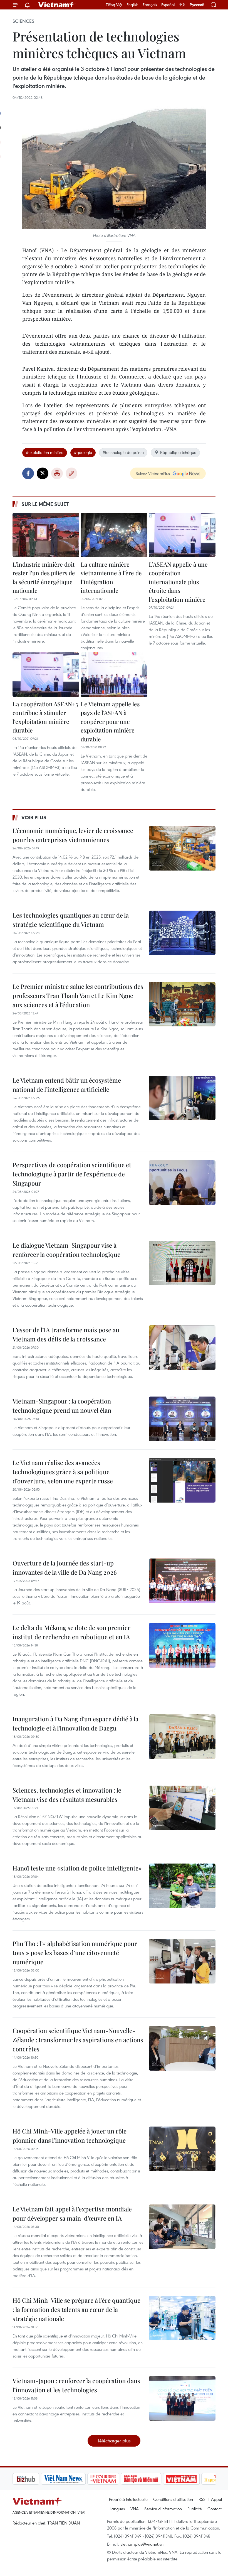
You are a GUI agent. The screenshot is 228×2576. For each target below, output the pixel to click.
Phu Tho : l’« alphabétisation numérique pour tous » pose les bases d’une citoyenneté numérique (75, 1953)
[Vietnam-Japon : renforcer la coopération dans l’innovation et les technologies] (182, 2398)
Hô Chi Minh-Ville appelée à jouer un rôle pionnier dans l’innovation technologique (70, 2136)
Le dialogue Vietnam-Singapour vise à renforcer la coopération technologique (66, 1250)
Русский (197, 5)
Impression (57, 473)
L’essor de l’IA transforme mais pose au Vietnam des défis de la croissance (66, 1334)
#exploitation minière (45, 452)
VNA (135, 2509)
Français (150, 5)
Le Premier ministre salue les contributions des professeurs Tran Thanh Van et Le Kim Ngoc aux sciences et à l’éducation (78, 996)
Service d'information (163, 2509)
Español (168, 5)
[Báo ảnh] (153, 2479)
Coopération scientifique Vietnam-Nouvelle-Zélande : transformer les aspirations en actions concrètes (78, 2040)
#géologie (83, 452)
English (132, 5)
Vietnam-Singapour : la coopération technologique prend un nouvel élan (62, 1406)
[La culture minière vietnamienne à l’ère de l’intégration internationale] (114, 535)
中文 (182, 5)
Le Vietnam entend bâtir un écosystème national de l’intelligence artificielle (67, 1085)
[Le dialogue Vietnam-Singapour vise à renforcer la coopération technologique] (182, 1263)
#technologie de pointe (123, 452)
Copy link (71, 473)
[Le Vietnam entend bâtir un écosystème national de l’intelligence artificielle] (182, 1098)
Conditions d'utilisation (173, 2499)
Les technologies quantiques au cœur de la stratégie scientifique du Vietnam (71, 920)
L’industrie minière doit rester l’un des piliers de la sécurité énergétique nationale (44, 577)
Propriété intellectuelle (128, 2499)
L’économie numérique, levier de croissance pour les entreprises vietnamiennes (73, 835)
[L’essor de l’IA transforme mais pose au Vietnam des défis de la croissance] (182, 1348)
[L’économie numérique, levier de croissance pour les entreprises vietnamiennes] (182, 848)
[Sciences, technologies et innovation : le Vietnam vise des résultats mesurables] (182, 1808)
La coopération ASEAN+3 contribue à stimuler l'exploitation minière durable (45, 717)
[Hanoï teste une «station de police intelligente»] (182, 1886)
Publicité (195, 2509)
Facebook (28, 473)
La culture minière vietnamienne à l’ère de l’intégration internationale (111, 577)
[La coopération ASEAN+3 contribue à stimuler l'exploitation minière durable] (46, 675)
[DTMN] (113, 2479)
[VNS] (35, 2479)
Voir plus (34, 817)
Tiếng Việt (114, 5)
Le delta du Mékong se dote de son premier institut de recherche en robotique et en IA (71, 1632)
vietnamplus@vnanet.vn (142, 2544)
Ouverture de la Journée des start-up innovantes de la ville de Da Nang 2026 (65, 1568)
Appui (216, 2499)
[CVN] (75, 2479)
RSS (202, 2499)
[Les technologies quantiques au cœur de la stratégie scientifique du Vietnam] (182, 933)
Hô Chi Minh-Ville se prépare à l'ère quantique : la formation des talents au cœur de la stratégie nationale (76, 2309)
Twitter (43, 473)
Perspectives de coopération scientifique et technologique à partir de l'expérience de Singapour (72, 1174)
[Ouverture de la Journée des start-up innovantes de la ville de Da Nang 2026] (182, 1581)
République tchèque (178, 452)
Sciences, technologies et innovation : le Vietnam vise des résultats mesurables (67, 1795)
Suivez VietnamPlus (153, 473)
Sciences (23, 21)
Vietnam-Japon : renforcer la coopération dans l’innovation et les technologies (76, 2385)
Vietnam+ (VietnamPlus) (57, 5)
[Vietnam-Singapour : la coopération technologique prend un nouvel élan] (182, 1419)
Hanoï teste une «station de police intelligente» (77, 1868)
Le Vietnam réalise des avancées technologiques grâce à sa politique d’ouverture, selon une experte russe (63, 1472)
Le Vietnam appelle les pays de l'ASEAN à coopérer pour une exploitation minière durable (110, 721)
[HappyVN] (191, 2479)
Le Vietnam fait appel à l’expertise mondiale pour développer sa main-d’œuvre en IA (72, 2214)
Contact (215, 2509)
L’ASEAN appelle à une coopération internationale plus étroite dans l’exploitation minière (178, 582)
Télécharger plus (114, 2441)
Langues (117, 2509)
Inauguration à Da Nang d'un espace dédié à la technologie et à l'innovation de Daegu (75, 1723)
